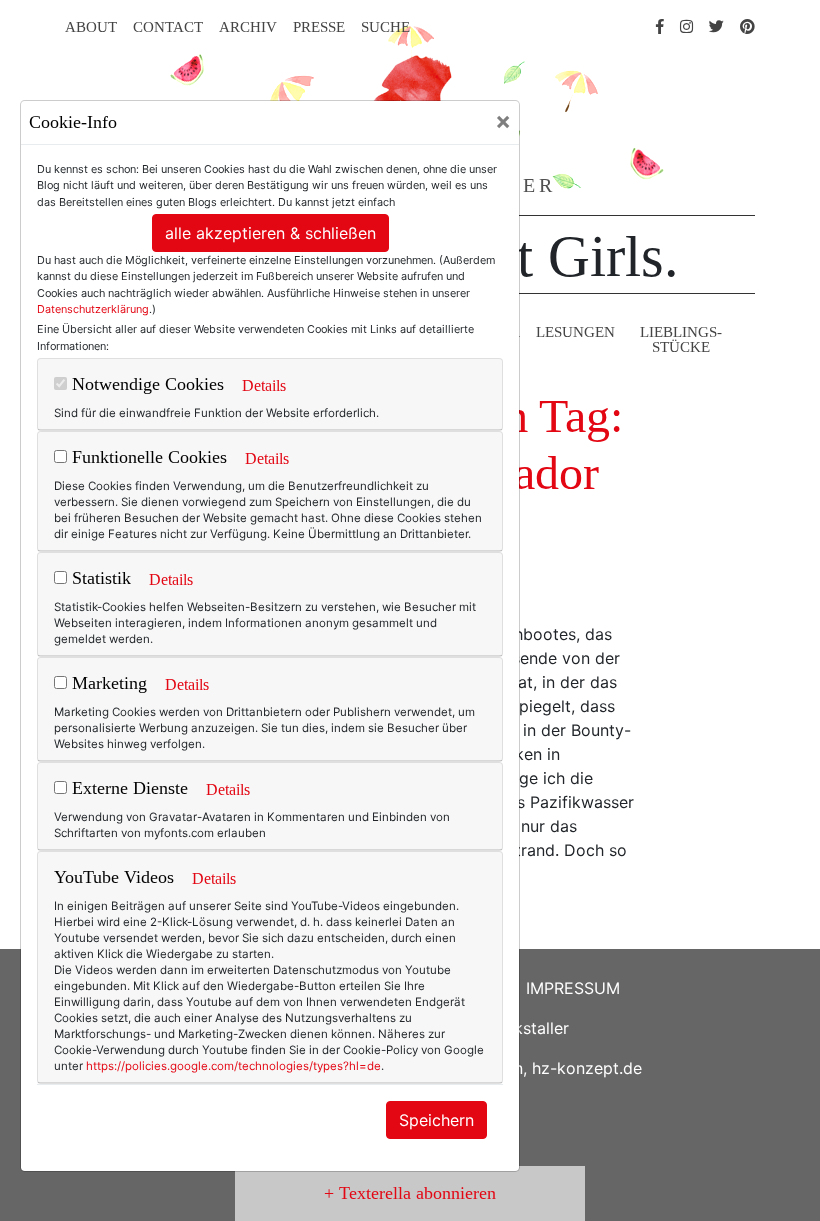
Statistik (99, 578)
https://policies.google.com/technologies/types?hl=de (233, 1066)
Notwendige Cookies (145, 384)
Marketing (107, 683)
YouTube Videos (114, 877)
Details (264, 385)
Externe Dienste (127, 788)
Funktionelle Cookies (147, 457)
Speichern (436, 1120)
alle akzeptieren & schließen (270, 233)
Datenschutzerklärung (93, 309)
